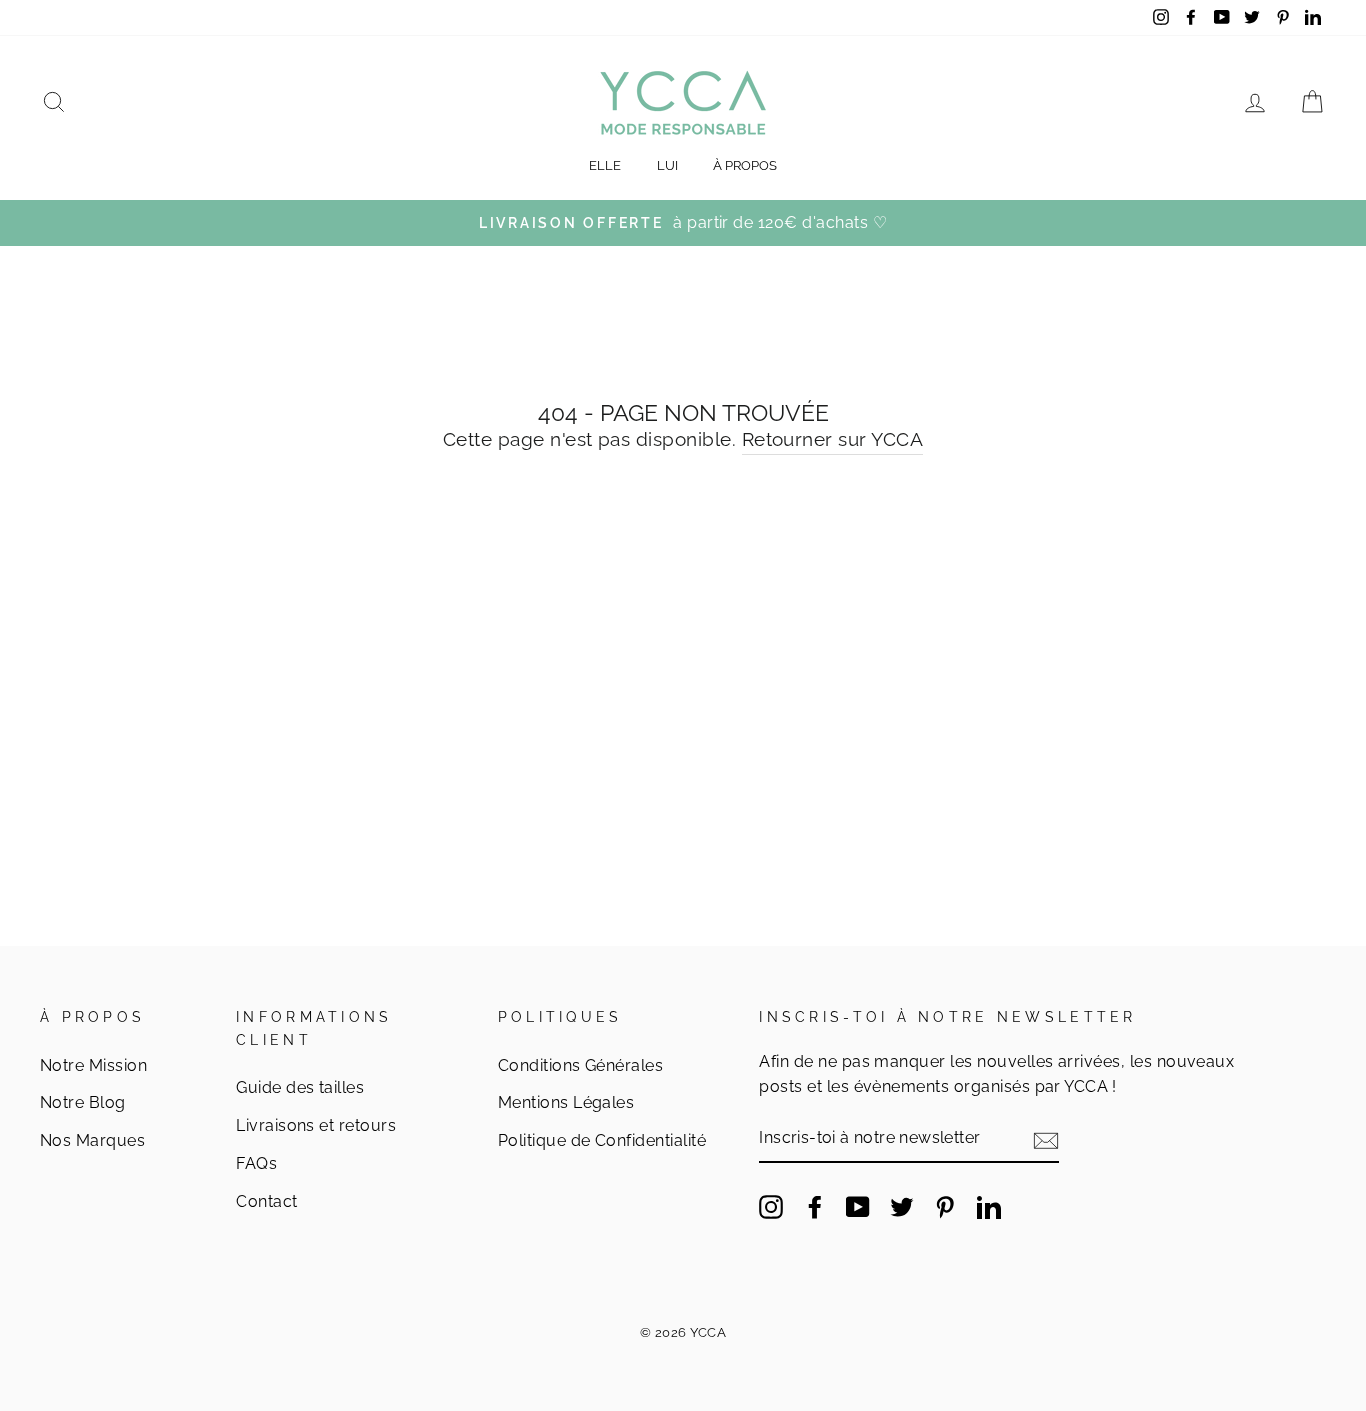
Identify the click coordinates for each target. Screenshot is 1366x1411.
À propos (745, 165)
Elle (605, 165)
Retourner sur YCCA (833, 439)
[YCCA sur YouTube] (858, 1206)
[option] (683, 223)
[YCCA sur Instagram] (771, 1206)
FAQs (256, 1163)
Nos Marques (92, 1140)
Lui (667, 165)
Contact (266, 1201)
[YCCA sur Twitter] (902, 1206)
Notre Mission (93, 1065)
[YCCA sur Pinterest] (945, 1206)
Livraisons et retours (316, 1125)
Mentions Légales (566, 1102)
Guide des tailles (300, 1087)
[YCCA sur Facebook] (815, 1206)
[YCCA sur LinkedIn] (989, 1206)
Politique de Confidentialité (602, 1140)
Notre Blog (83, 1102)
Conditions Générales (581, 1065)
